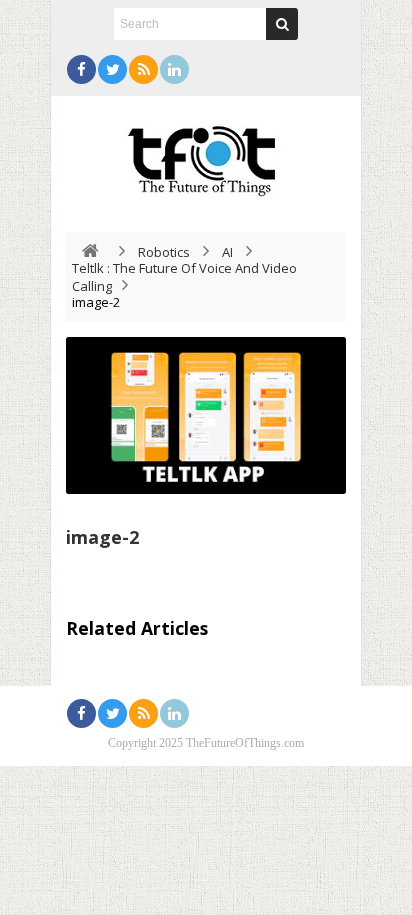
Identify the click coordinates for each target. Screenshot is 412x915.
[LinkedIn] (174, 69)
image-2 (102, 537)
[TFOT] (206, 154)
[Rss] (143, 69)
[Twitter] (112, 69)
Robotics (164, 252)
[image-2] (206, 415)
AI (227, 252)
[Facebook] (81, 69)
